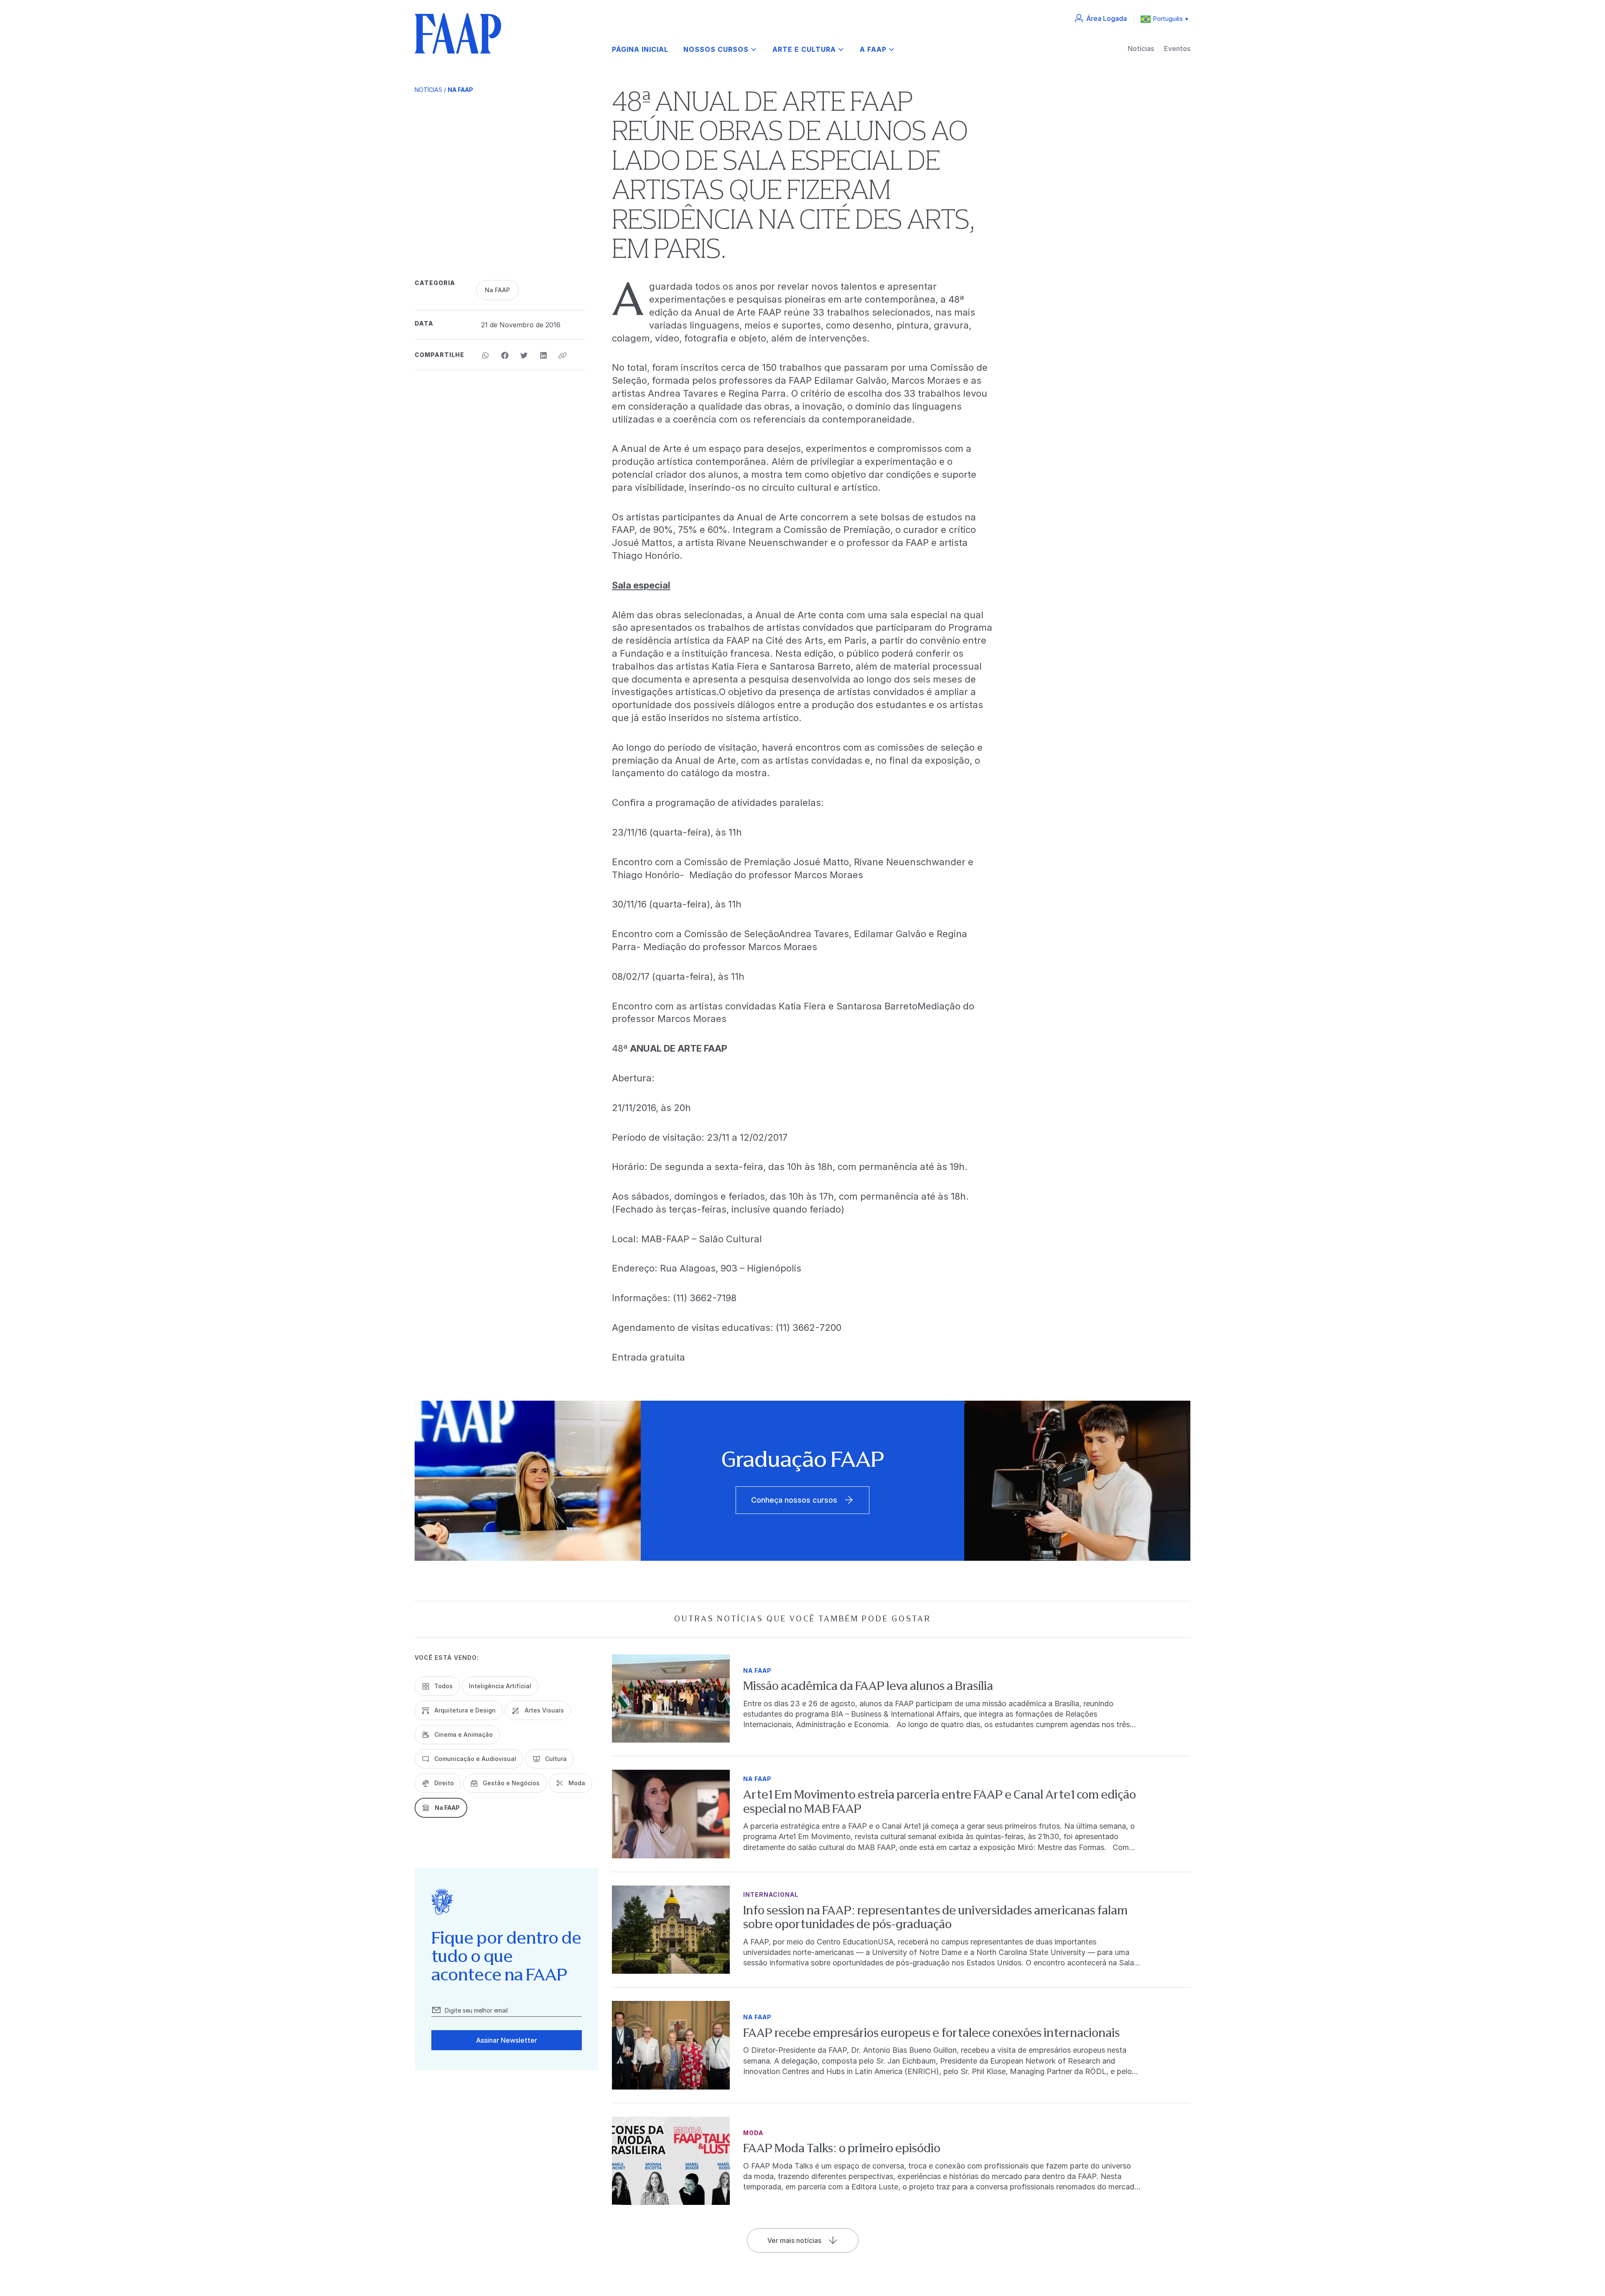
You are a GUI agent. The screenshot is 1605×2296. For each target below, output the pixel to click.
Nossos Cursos (716, 50)
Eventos (1177, 48)
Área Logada (1107, 18)
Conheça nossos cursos (794, 1500)
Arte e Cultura (804, 50)
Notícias (1141, 48)
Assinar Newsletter (507, 2040)
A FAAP (873, 50)
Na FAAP (460, 90)
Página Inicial (640, 50)
